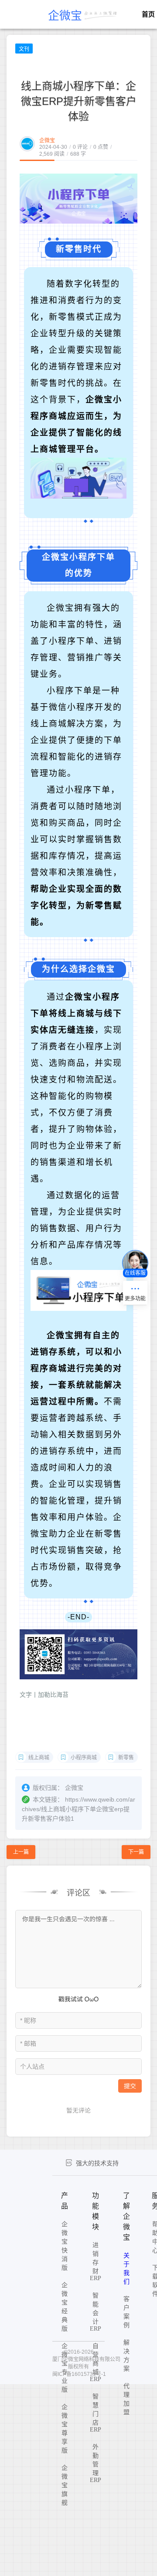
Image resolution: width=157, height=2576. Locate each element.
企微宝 (47, 141)
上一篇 (21, 1852)
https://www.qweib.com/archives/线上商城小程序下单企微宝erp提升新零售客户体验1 (78, 1809)
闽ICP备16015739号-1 (79, 2374)
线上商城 (39, 1758)
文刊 (24, 49)
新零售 (126, 1758)
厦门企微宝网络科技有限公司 (86, 2359)
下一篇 (136, 1852)
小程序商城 (84, 1758)
